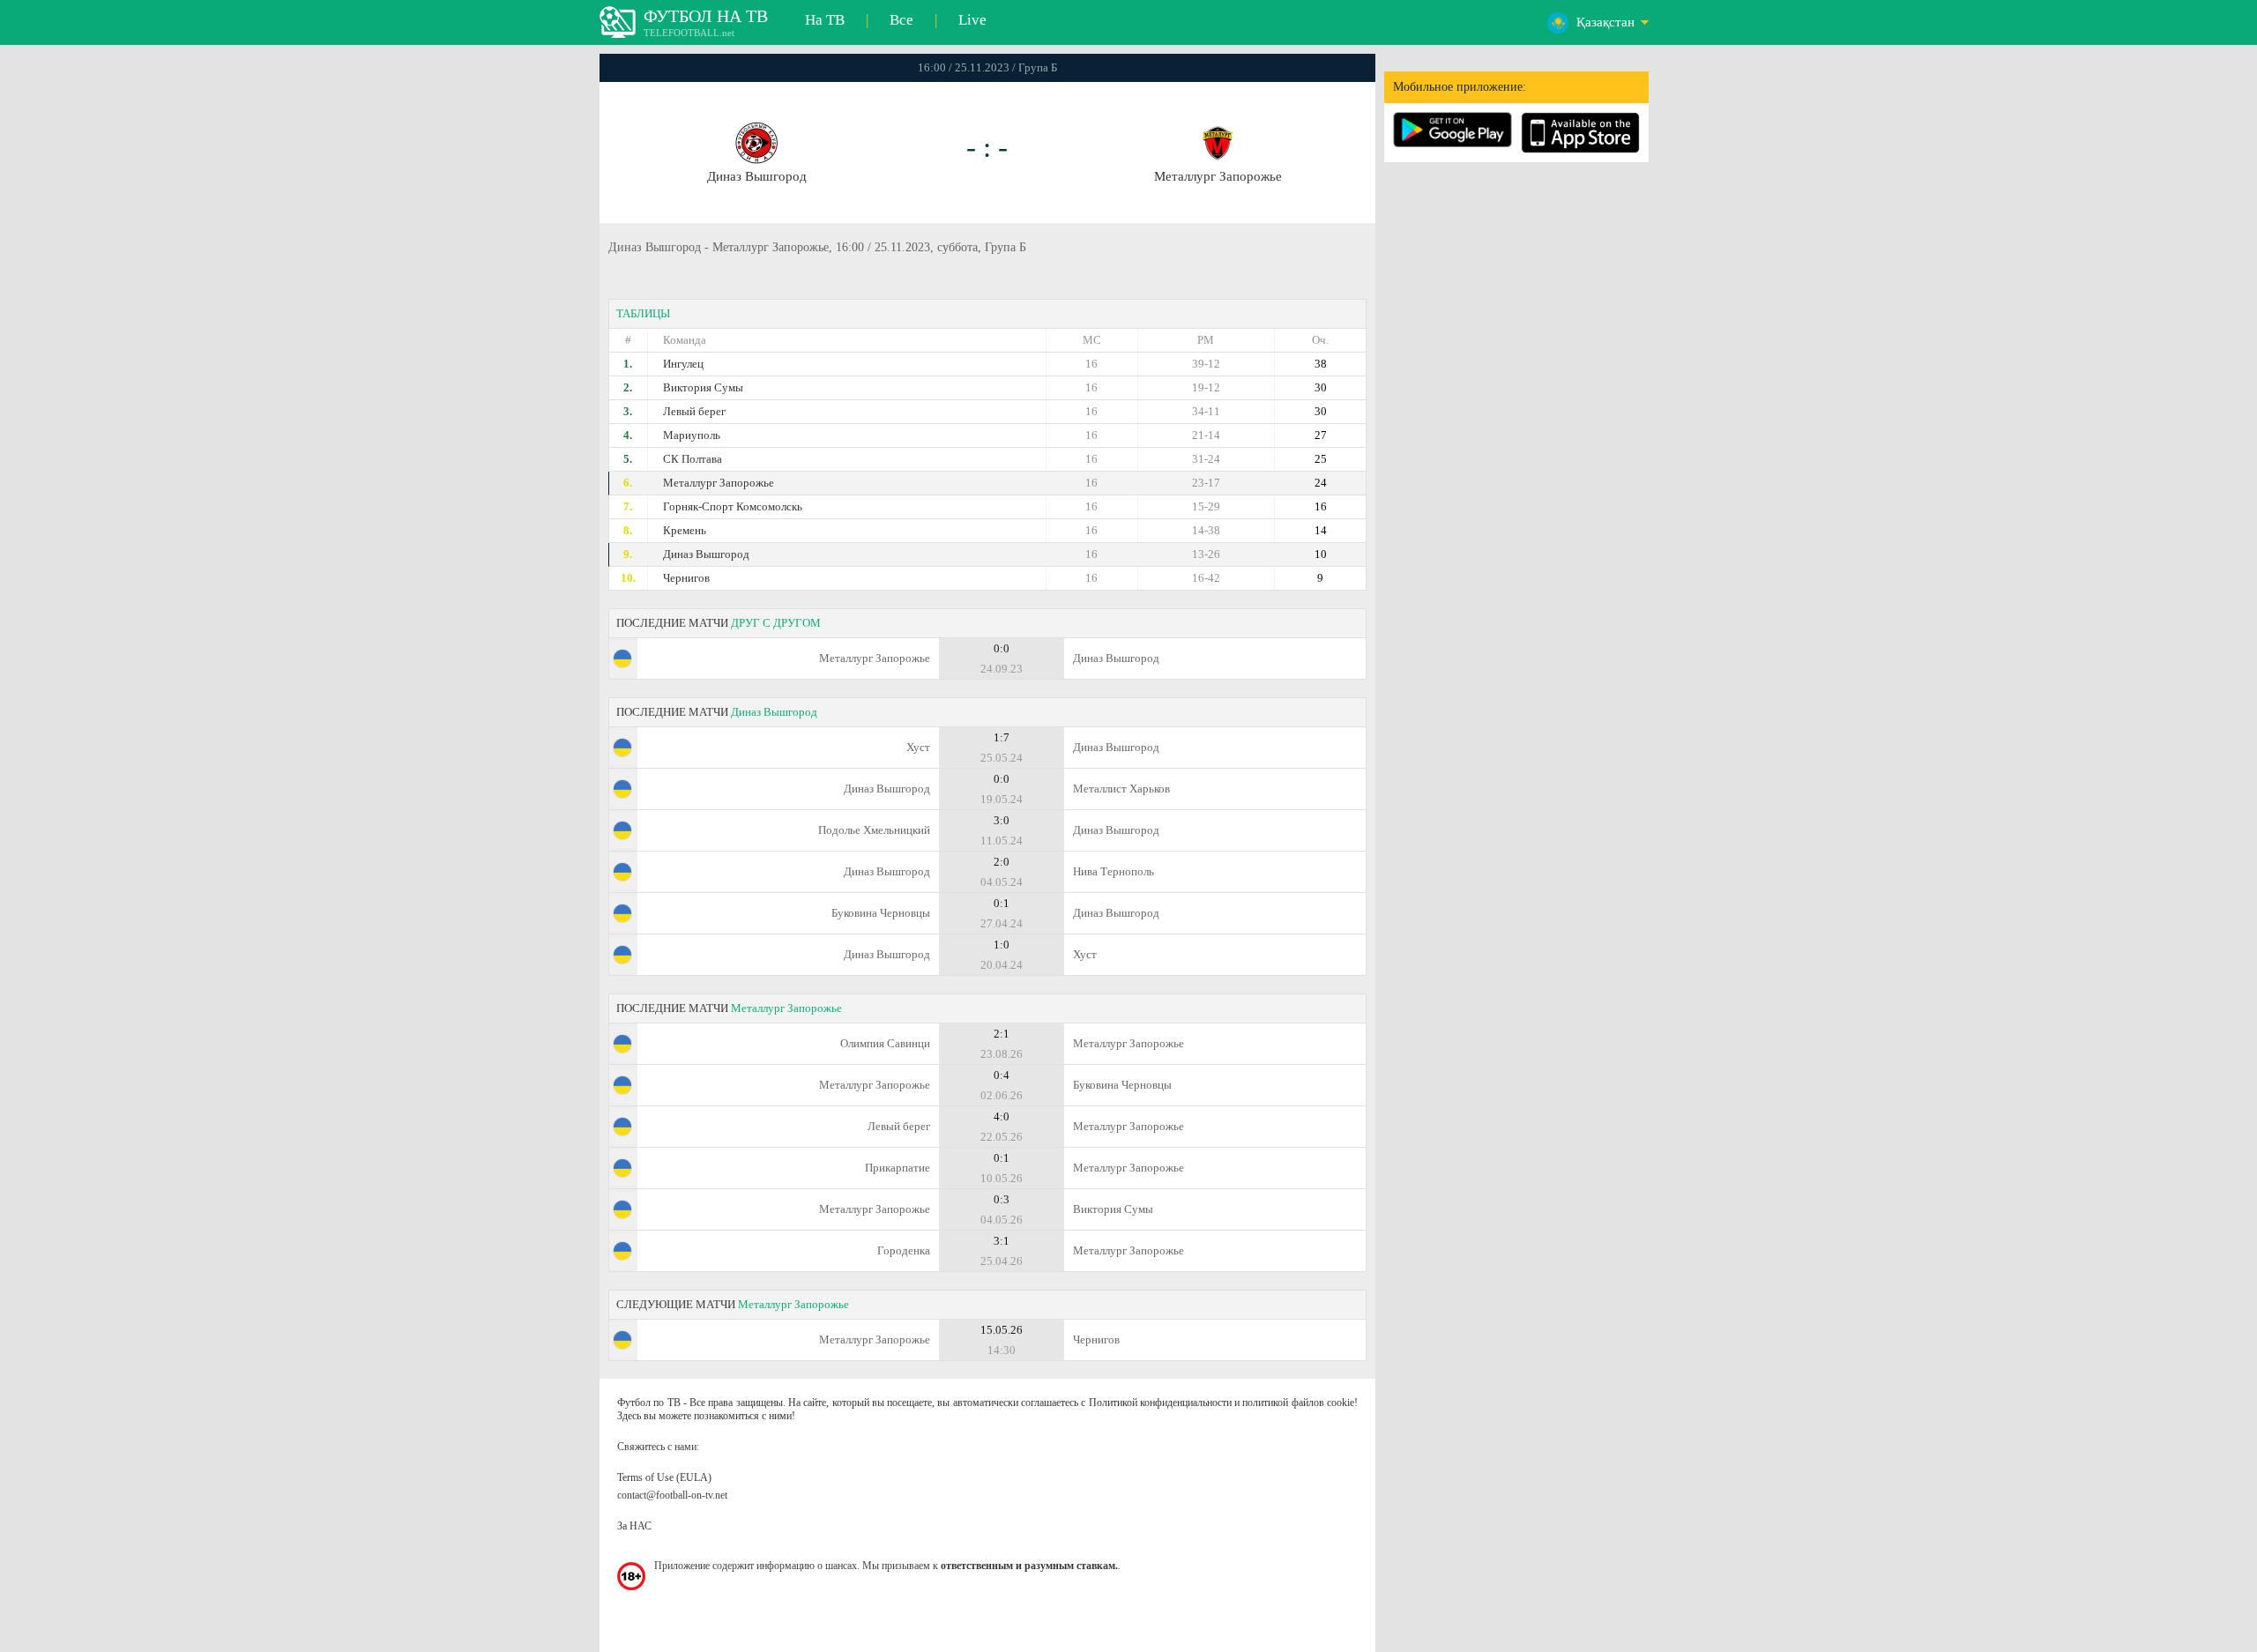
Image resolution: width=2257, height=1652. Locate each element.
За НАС (634, 1526)
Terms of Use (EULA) (664, 1477)
